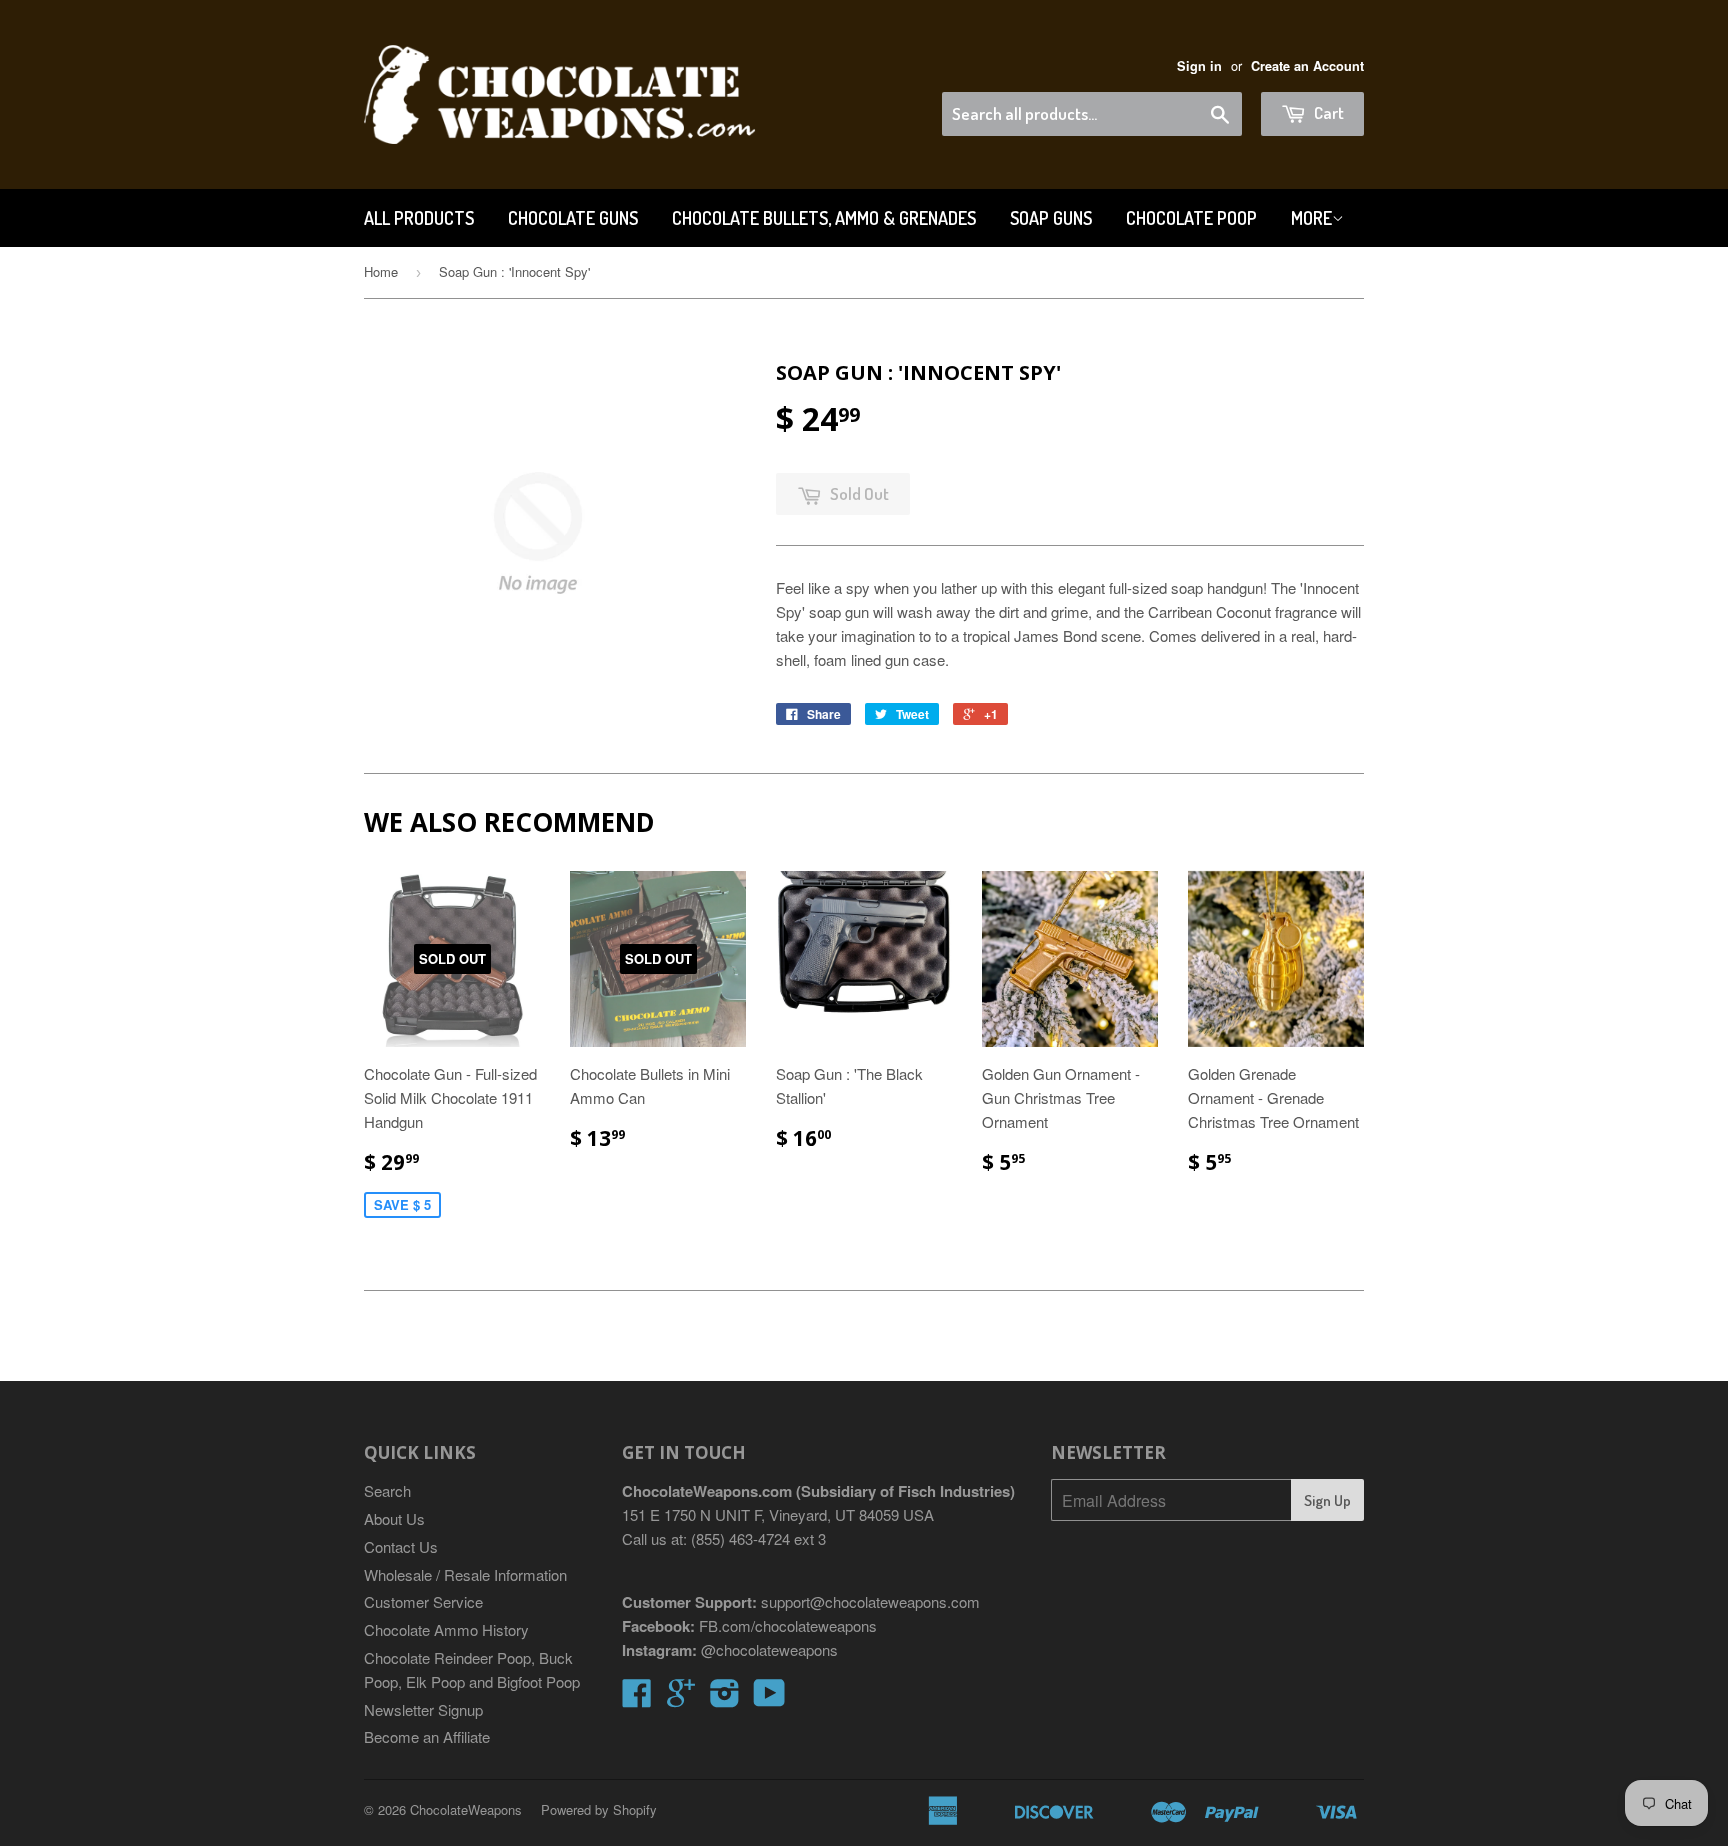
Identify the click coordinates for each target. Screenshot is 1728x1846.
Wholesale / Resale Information (465, 1574)
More (1311, 218)
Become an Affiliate (427, 1736)
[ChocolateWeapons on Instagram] (725, 1698)
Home (381, 271)
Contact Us (401, 1546)
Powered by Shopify (599, 1809)
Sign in (1199, 66)
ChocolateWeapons (466, 1809)
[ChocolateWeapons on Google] (681, 1698)
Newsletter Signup (423, 1709)
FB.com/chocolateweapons (788, 1625)
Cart (1327, 112)
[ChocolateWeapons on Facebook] (637, 1698)
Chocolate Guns (573, 218)
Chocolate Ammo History (446, 1629)
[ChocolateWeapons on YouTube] (769, 1698)
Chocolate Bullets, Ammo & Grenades (824, 218)
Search (387, 1490)
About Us (394, 1518)
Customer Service (423, 1601)
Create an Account (1307, 66)
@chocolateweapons (769, 1649)
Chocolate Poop (1191, 218)
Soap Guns (1051, 218)
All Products (419, 218)
